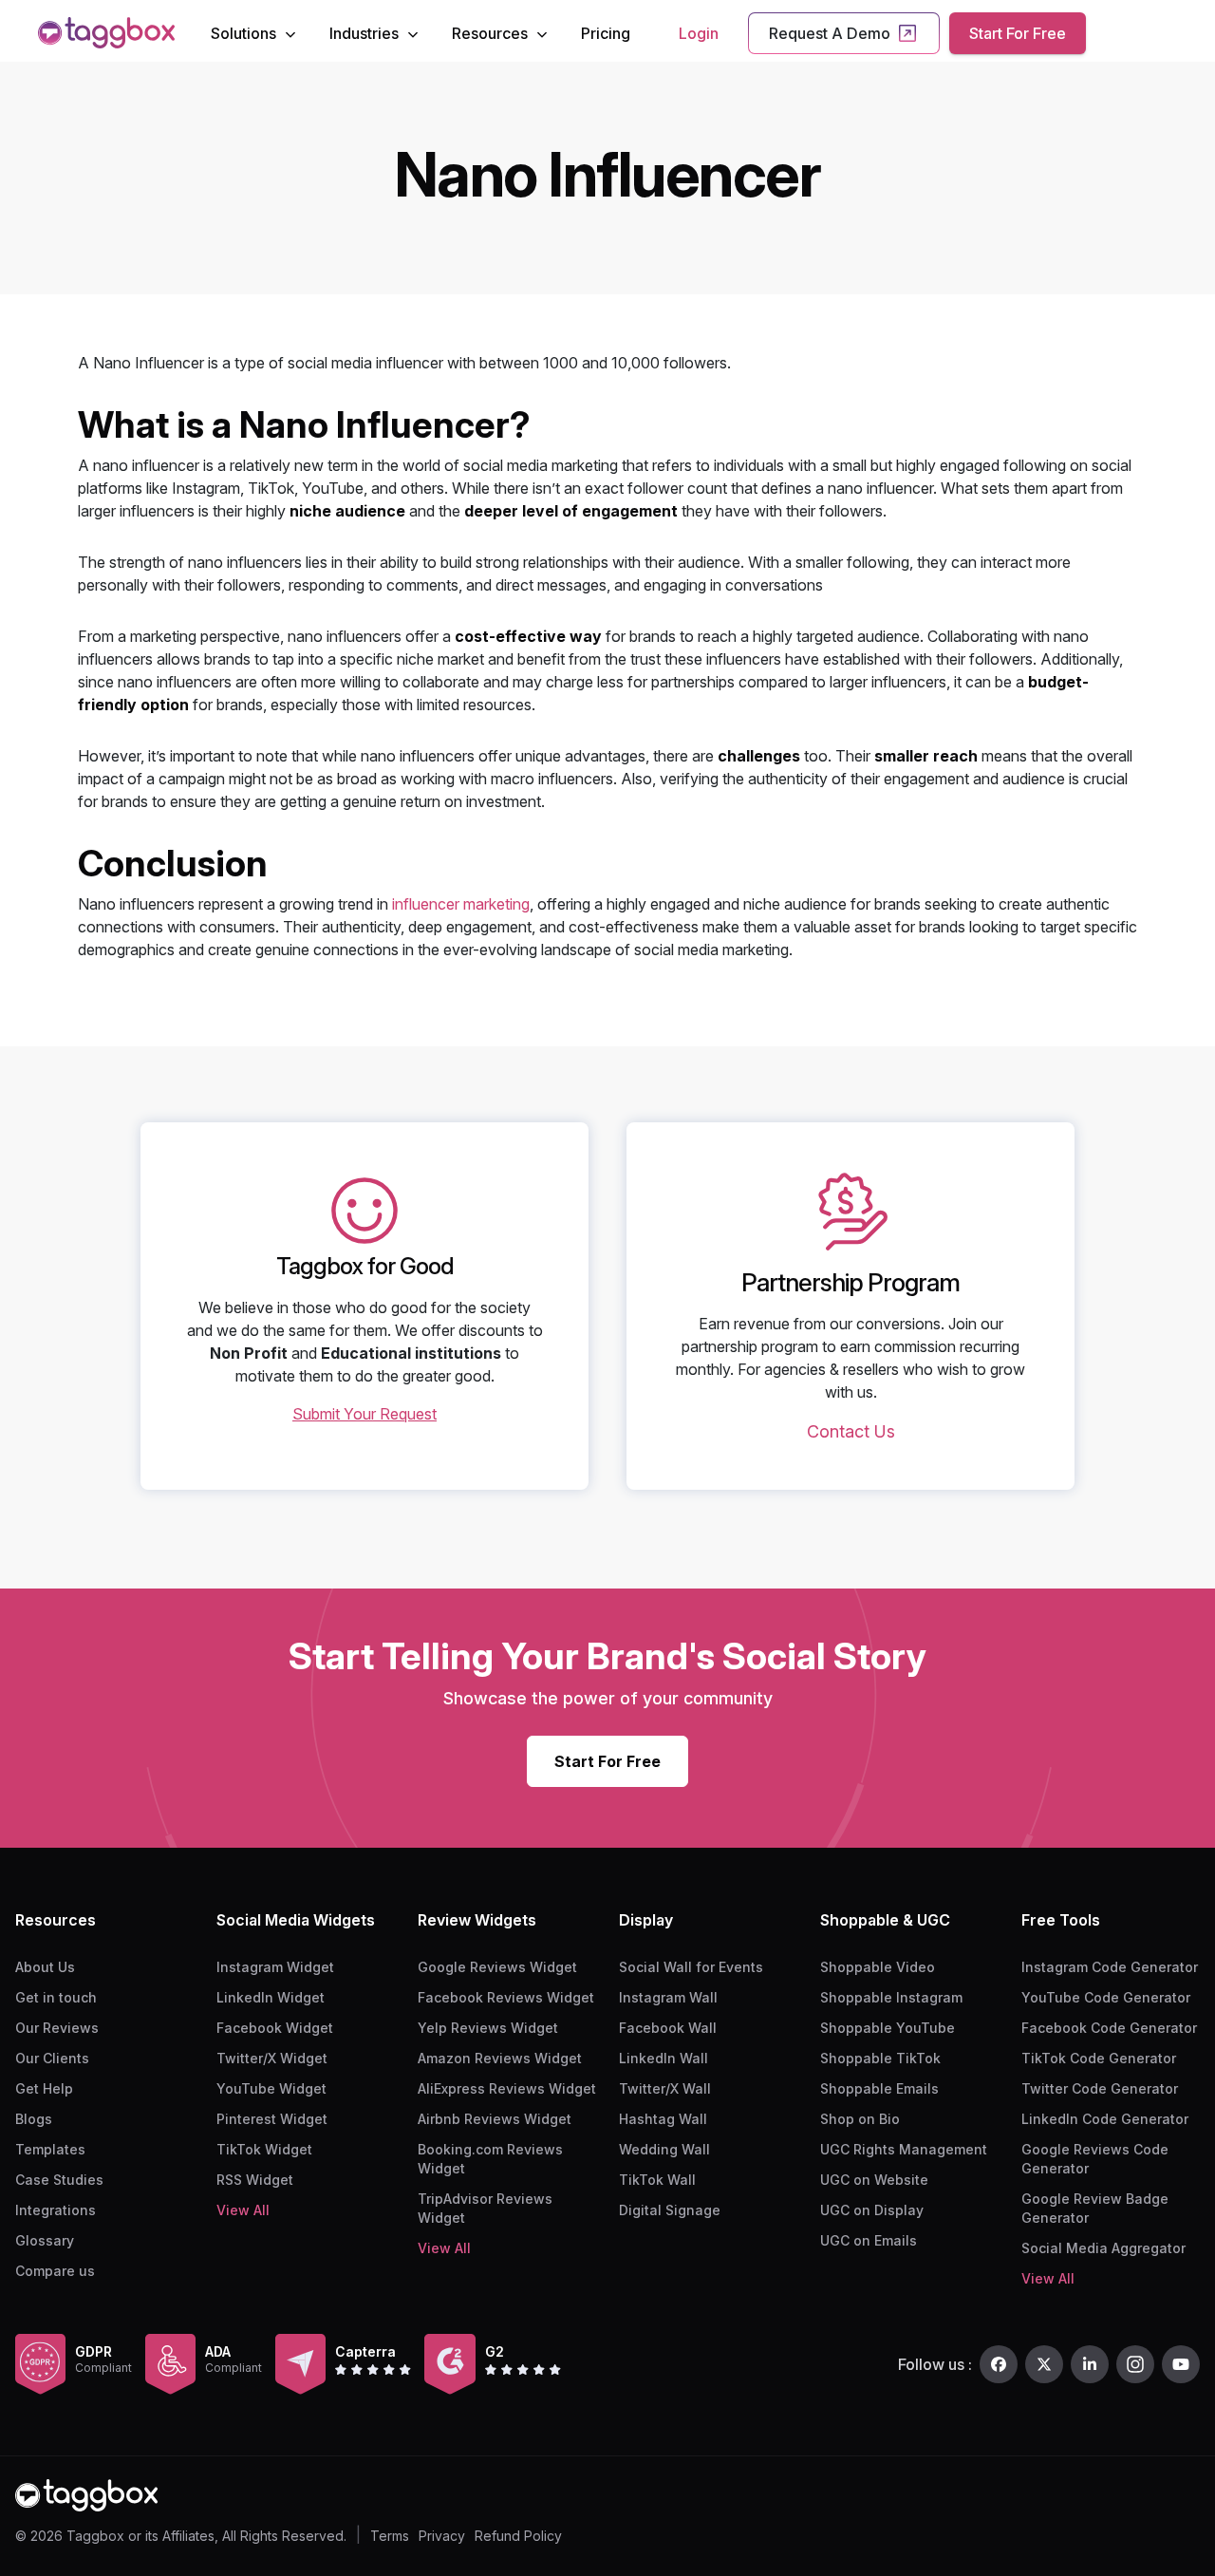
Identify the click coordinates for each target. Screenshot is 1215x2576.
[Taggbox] (86, 2496)
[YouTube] (1181, 2364)
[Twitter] (1044, 2364)
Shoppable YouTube (888, 2028)
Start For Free (1018, 33)
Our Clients (52, 2058)
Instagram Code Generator (1110, 1967)
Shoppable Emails (879, 2088)
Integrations (56, 2210)
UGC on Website (874, 2180)
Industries (364, 33)
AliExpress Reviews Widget (507, 2088)
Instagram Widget (275, 1967)
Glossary (45, 2240)
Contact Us (851, 1431)
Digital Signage (670, 2210)
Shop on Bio (860, 2119)
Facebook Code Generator (1109, 2028)
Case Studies (59, 2180)
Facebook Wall (668, 2028)
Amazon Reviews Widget (500, 2058)
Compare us (55, 2271)
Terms (390, 2536)
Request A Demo (830, 33)
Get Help (44, 2088)
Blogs (34, 2119)
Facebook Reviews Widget (506, 1997)
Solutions (243, 33)
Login (699, 33)
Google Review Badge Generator (1095, 2208)
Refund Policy (518, 2536)
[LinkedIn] (1090, 2364)
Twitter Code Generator (1100, 2088)
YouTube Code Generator (1106, 1997)
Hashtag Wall (663, 2119)
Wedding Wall (664, 2149)
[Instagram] (1135, 2364)
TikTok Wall (657, 2180)
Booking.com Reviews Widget (490, 2159)
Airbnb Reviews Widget (495, 2119)
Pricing (606, 33)
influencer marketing (461, 904)
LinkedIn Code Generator (1105, 2119)
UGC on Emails (869, 2240)
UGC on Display (872, 2210)
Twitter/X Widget (272, 2058)
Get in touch (56, 1997)
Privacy (442, 2536)
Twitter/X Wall (665, 2088)
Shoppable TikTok (880, 2058)
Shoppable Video (878, 1967)
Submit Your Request (364, 1414)
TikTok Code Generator (1099, 2058)
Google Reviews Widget (497, 1967)
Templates (50, 2149)
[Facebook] (999, 2364)
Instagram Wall (668, 1997)
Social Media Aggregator (1103, 2248)
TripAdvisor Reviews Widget (485, 2208)
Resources (490, 33)
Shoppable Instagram (891, 1997)
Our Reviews (57, 2028)
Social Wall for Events (691, 1967)
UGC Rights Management (904, 2149)
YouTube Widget (271, 2088)
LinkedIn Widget (271, 1997)
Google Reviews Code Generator (1095, 2159)
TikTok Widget (264, 2149)
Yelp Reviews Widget (488, 2028)
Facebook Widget (275, 2028)
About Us (45, 1967)
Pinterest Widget (272, 2119)
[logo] (106, 33)
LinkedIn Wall (664, 2058)
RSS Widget (255, 2180)
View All (243, 2210)
